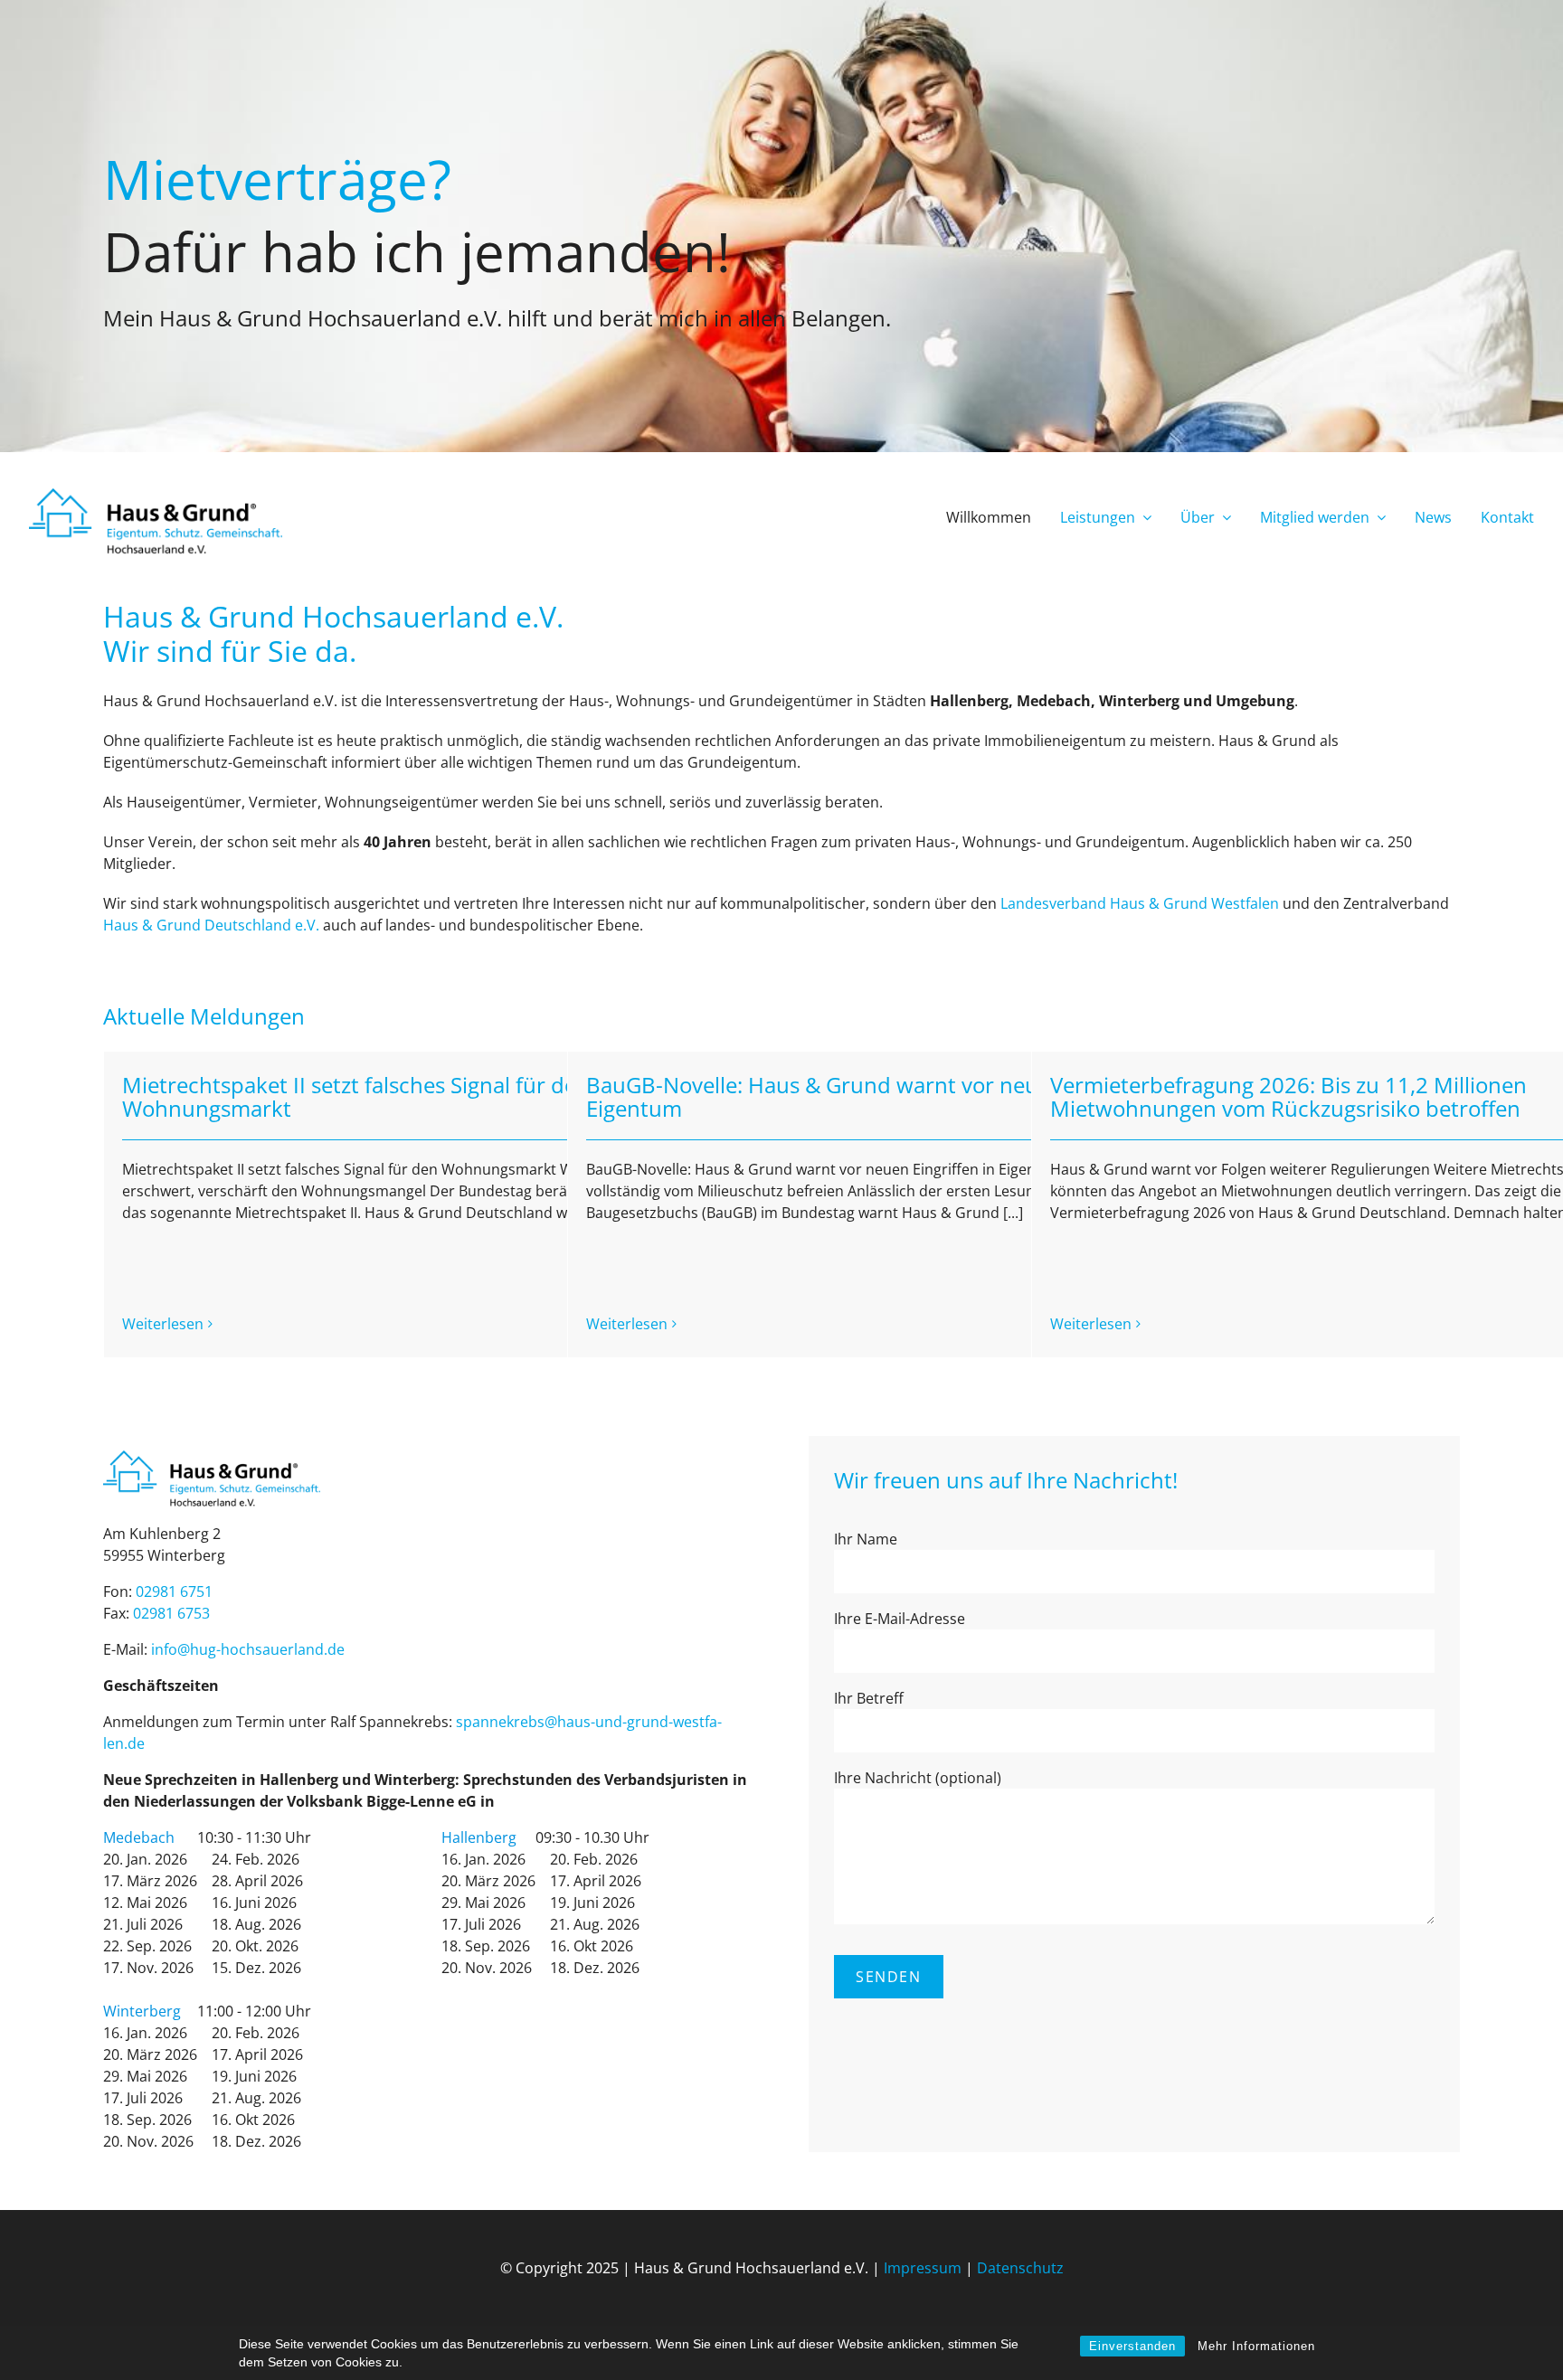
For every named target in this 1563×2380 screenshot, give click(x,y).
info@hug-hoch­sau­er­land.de (248, 1649)
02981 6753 (171, 1613)
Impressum (923, 2268)
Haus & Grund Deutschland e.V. (211, 925)
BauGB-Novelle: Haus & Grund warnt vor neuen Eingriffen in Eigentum (888, 1096)
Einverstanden (1132, 2346)
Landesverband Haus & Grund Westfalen (1140, 903)
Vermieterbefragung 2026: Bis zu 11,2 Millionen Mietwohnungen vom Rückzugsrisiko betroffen (1288, 1096)
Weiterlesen (163, 1324)
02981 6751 (174, 1591)
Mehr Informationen (1256, 2346)
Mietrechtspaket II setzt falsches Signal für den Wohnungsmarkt (356, 1096)
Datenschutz (1020, 2268)
